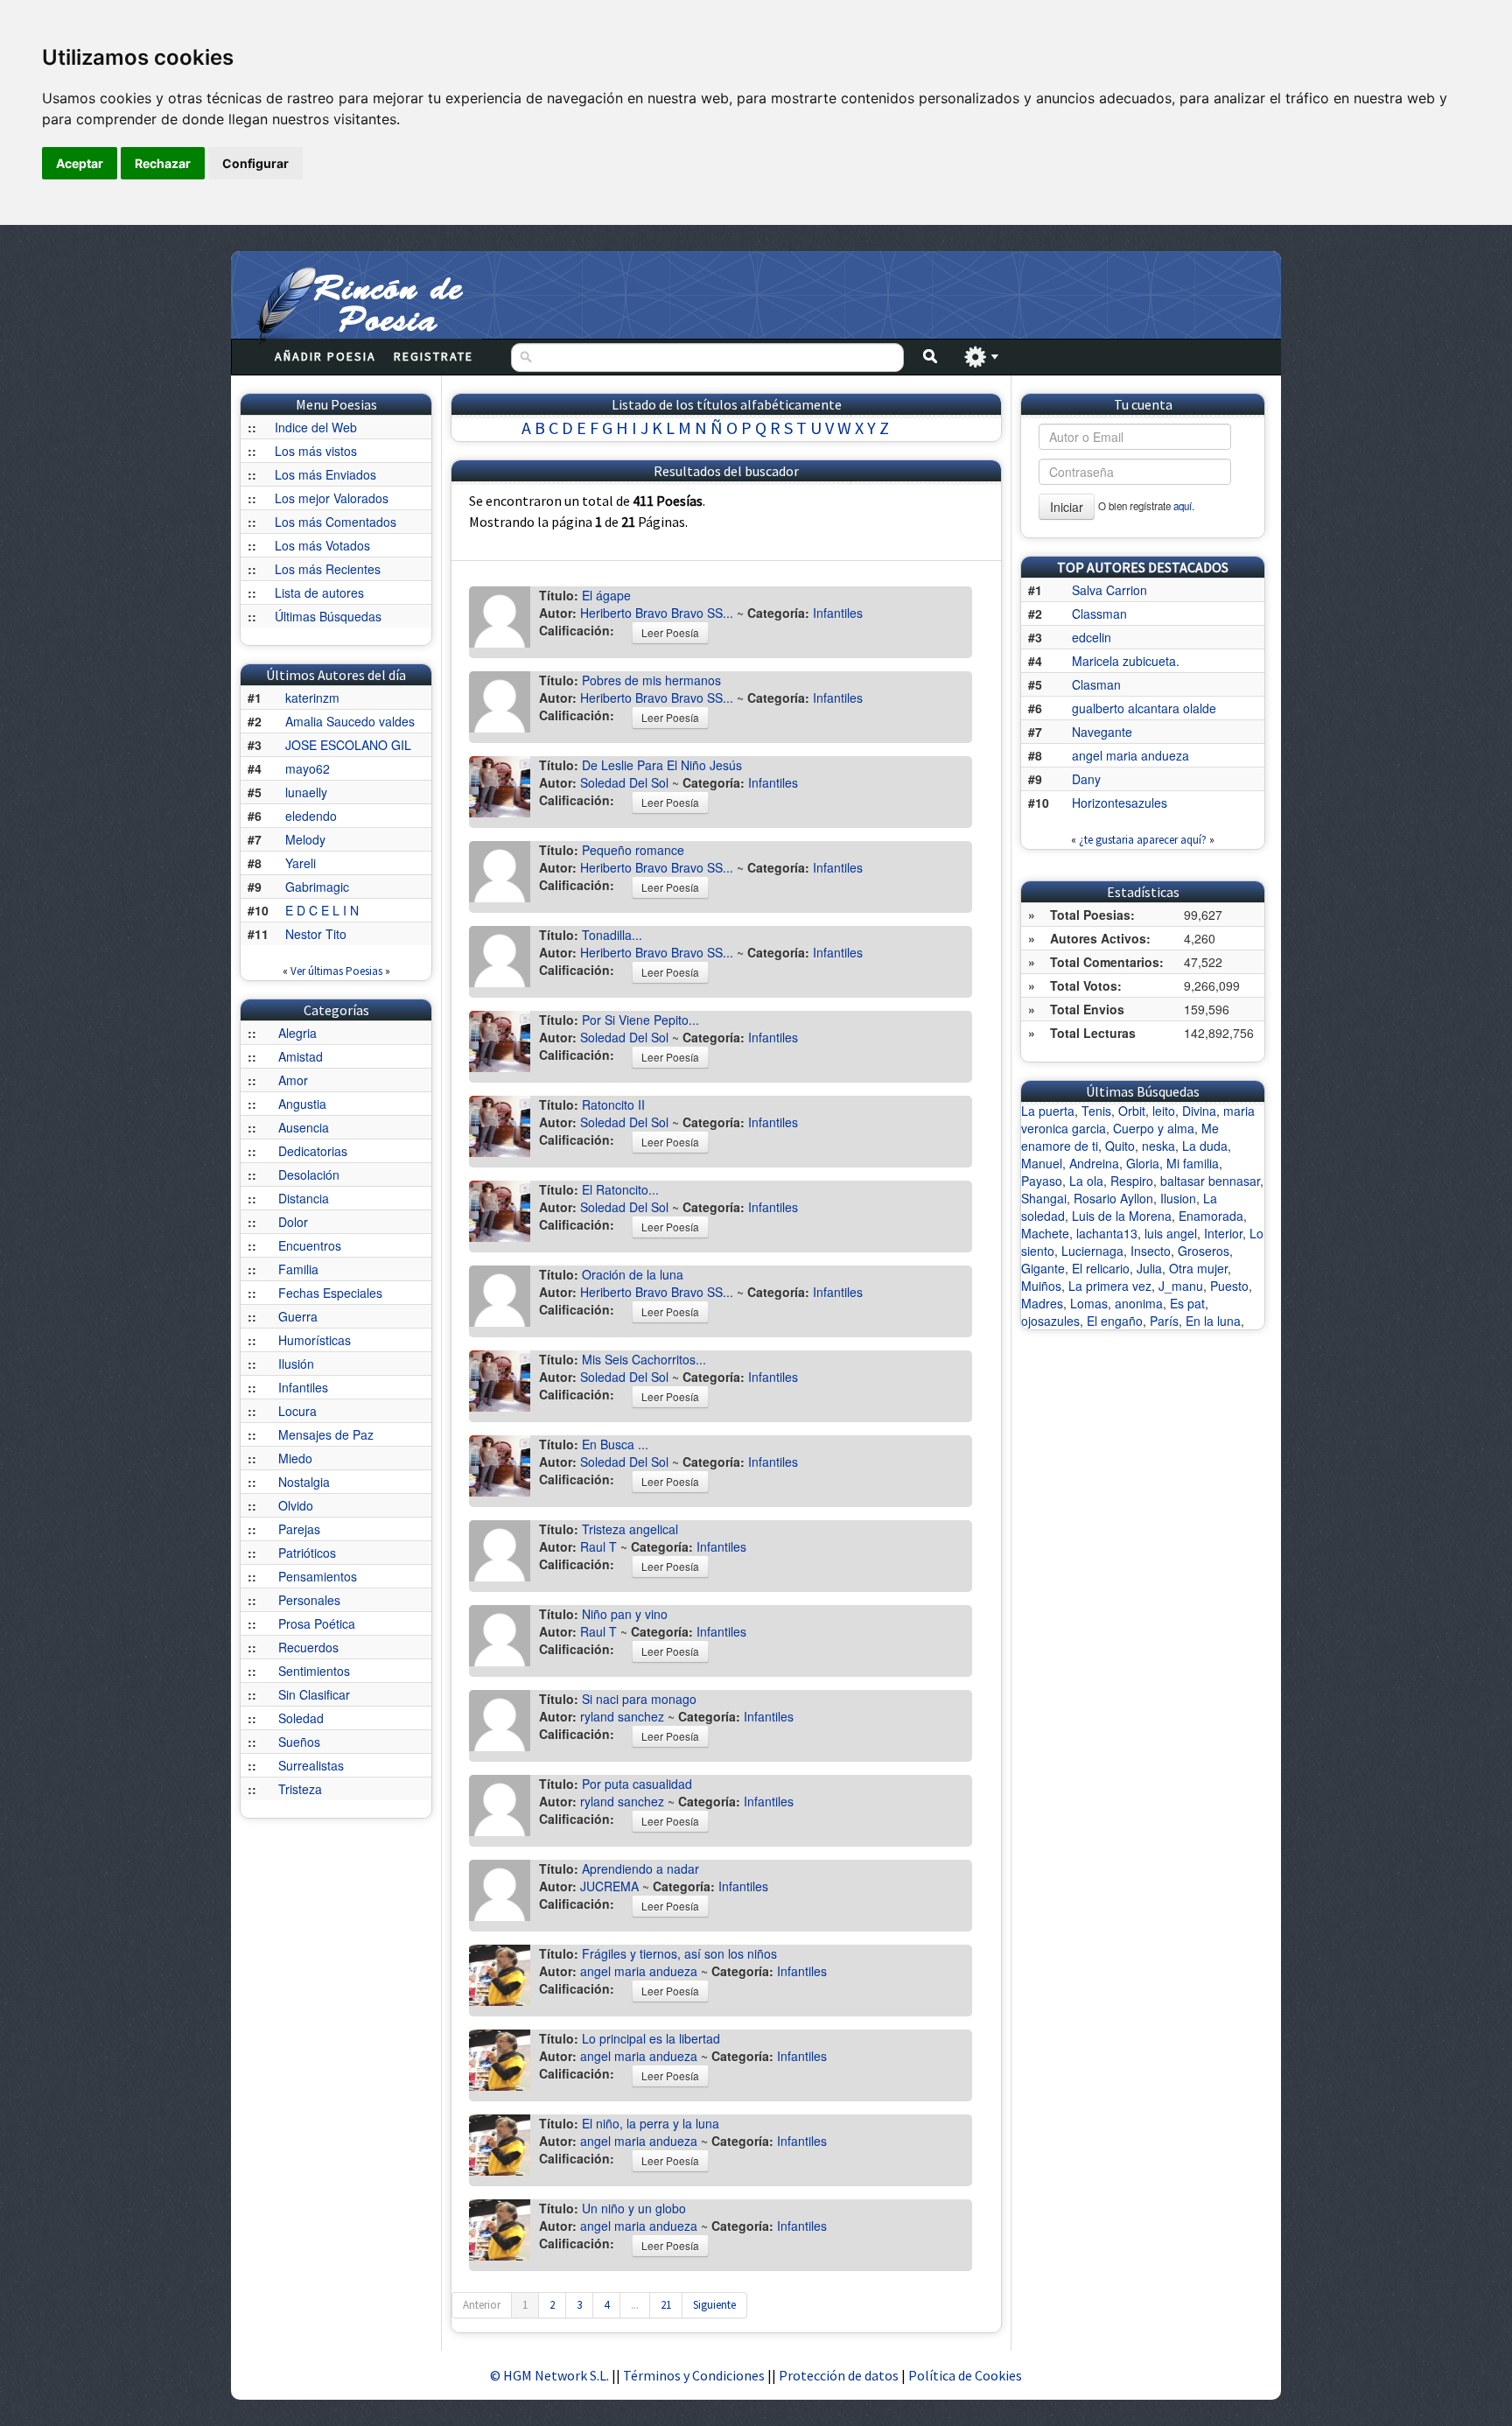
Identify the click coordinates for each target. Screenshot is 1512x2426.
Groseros (1204, 1251)
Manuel (1042, 1163)
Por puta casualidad (637, 1784)
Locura (297, 1411)
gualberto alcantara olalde (1144, 708)
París (1164, 1321)
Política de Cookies (965, 2375)
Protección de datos (840, 2375)
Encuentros (310, 1245)
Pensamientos (318, 1576)
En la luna (1213, 1321)
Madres (1042, 1303)
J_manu (1181, 1286)
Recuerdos (308, 1647)
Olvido (296, 1505)
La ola (1086, 1181)
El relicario (1101, 1268)
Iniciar (1067, 507)
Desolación (309, 1174)
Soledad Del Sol (624, 782)
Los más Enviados (325, 474)
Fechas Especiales (330, 1293)
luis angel (1171, 1233)
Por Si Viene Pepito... (640, 1020)
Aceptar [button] (80, 163)
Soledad (301, 1718)
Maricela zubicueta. (1126, 661)
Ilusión (296, 1364)
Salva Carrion (1109, 590)
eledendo (311, 816)
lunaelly (306, 792)
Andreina (1094, 1163)
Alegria (297, 1033)
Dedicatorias (313, 1151)
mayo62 (308, 768)
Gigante (1043, 1268)
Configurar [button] (255, 163)
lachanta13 (1107, 1233)
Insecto (1151, 1251)
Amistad (301, 1056)
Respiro (1132, 1181)
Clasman (1096, 684)
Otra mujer (1198, 1268)
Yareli (301, 863)
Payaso (1042, 1181)
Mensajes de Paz (326, 1434)
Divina (1199, 1111)
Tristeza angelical (630, 1529)
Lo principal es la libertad (651, 2038)
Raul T (598, 1546)
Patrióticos (307, 1553)
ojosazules (1050, 1321)
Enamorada (1211, 1216)
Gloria (1143, 1163)
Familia (298, 1269)
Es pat (1187, 1303)
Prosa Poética (317, 1623)
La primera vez (1110, 1286)
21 (666, 2305)
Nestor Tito (316, 934)
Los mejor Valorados (332, 498)
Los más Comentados (336, 522)
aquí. (1184, 506)
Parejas (299, 1529)
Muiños (1041, 1286)
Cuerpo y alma (1154, 1128)
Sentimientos (314, 1671)
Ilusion (1178, 1198)
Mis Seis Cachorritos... (644, 1359)
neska (1158, 1146)
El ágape (606, 595)
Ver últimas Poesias (336, 971)
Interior (1223, 1233)
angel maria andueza (639, 1971)
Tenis (1096, 1111)
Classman (1099, 614)
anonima (1139, 1303)
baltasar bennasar (1210, 1181)
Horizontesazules (1120, 803)
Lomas (1089, 1303)
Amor (293, 1080)
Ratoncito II (613, 1104)
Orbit (1132, 1111)
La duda (1205, 1146)
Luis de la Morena (1122, 1216)
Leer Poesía (670, 632)
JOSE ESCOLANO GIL (348, 745)
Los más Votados (322, 545)
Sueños (299, 1742)
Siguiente (714, 2305)
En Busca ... (615, 1444)
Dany (1086, 779)
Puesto (1229, 1286)
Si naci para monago (639, 1699)
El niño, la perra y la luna (651, 2123)
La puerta (1048, 1111)
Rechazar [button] (163, 163)
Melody (305, 839)
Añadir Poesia (325, 356)
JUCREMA (609, 1886)
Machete (1045, 1233)
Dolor (293, 1222)
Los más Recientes (328, 569)
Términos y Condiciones (694, 2375)
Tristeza (300, 1789)
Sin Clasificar (314, 1694)
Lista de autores (319, 592)
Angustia (302, 1104)
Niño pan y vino (625, 1614)
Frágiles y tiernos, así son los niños (679, 1953)
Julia (1149, 1268)
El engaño (1115, 1321)
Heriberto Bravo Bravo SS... (657, 613)
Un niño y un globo (634, 2208)
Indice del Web (316, 427)
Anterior (482, 2305)
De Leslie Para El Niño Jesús (662, 765)
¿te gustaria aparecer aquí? (1143, 840)
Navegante (1102, 732)
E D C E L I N (322, 910)
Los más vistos (316, 451)
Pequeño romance (633, 850)
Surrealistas (311, 1765)
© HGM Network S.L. (549, 2375)
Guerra (298, 1316)
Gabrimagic (317, 887)
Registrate (434, 356)
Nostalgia (304, 1482)
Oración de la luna (633, 1274)
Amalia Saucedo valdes (350, 721)
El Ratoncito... (620, 1189)
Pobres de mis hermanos (651, 680)
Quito (1120, 1146)
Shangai (1044, 1198)
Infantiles (303, 1387)
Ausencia (304, 1127)
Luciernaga (1092, 1251)
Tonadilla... (612, 935)
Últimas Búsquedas (328, 616)
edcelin (1092, 637)
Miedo (295, 1458)
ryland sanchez (622, 1716)
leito (1164, 1111)
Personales (309, 1600)
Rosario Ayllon (1113, 1198)
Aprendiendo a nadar (640, 1869)
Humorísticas (315, 1340)
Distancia (304, 1198)
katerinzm (312, 698)
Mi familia (1193, 1163)
